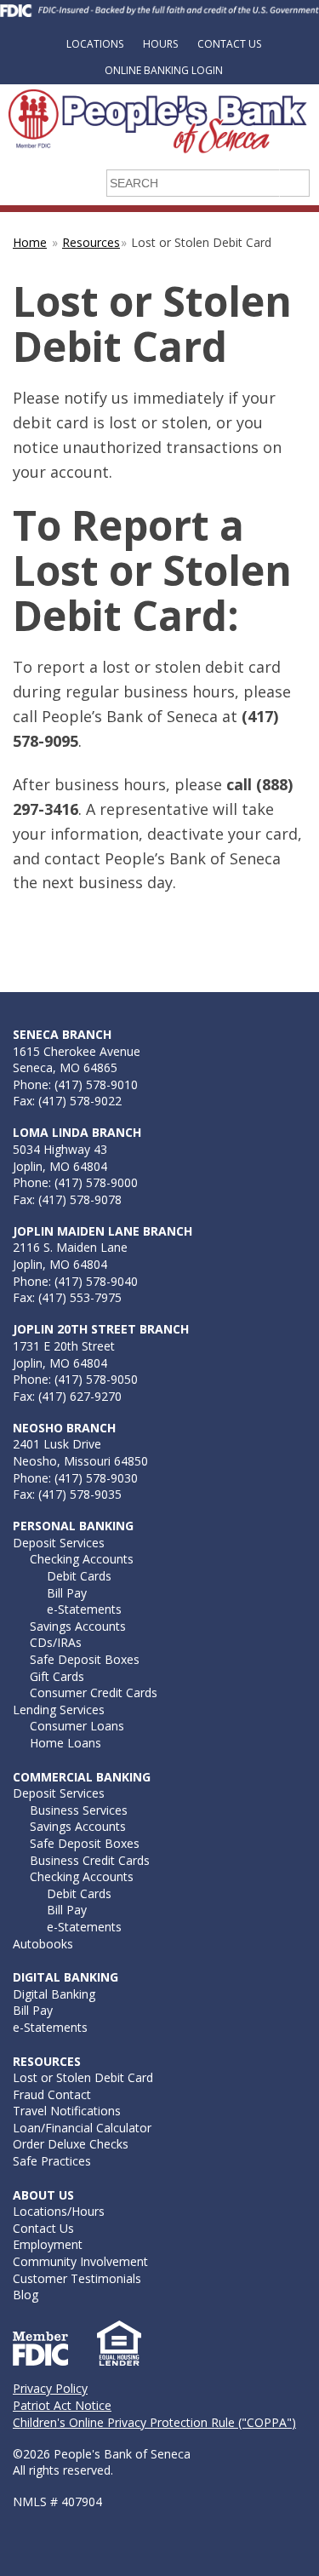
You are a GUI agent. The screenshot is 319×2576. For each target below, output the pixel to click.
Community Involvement (80, 2261)
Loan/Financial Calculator (82, 2128)
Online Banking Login (164, 70)
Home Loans (66, 1743)
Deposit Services (59, 1543)
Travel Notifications (67, 2111)
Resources (91, 242)
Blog (26, 2295)
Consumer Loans (77, 1726)
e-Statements (84, 1609)
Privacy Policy (50, 2388)
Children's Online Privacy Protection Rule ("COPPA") (154, 2422)
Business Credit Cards (90, 1860)
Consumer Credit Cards (94, 1692)
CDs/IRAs (56, 1642)
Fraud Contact (52, 2094)
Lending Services (59, 1710)
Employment (48, 2244)
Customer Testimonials (77, 2278)
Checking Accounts (82, 1559)
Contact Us (229, 44)
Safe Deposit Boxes (85, 1659)
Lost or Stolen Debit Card (83, 2077)
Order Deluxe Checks (71, 2144)
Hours (160, 44)
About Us (43, 2195)
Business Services (79, 1810)
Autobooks (43, 1944)
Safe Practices (52, 2161)
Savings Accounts (78, 1626)
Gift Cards (57, 1676)
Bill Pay (67, 1593)
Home (30, 242)
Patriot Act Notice (62, 2405)
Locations (95, 44)
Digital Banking (54, 1994)
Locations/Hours (59, 2211)
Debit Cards (79, 1576)
